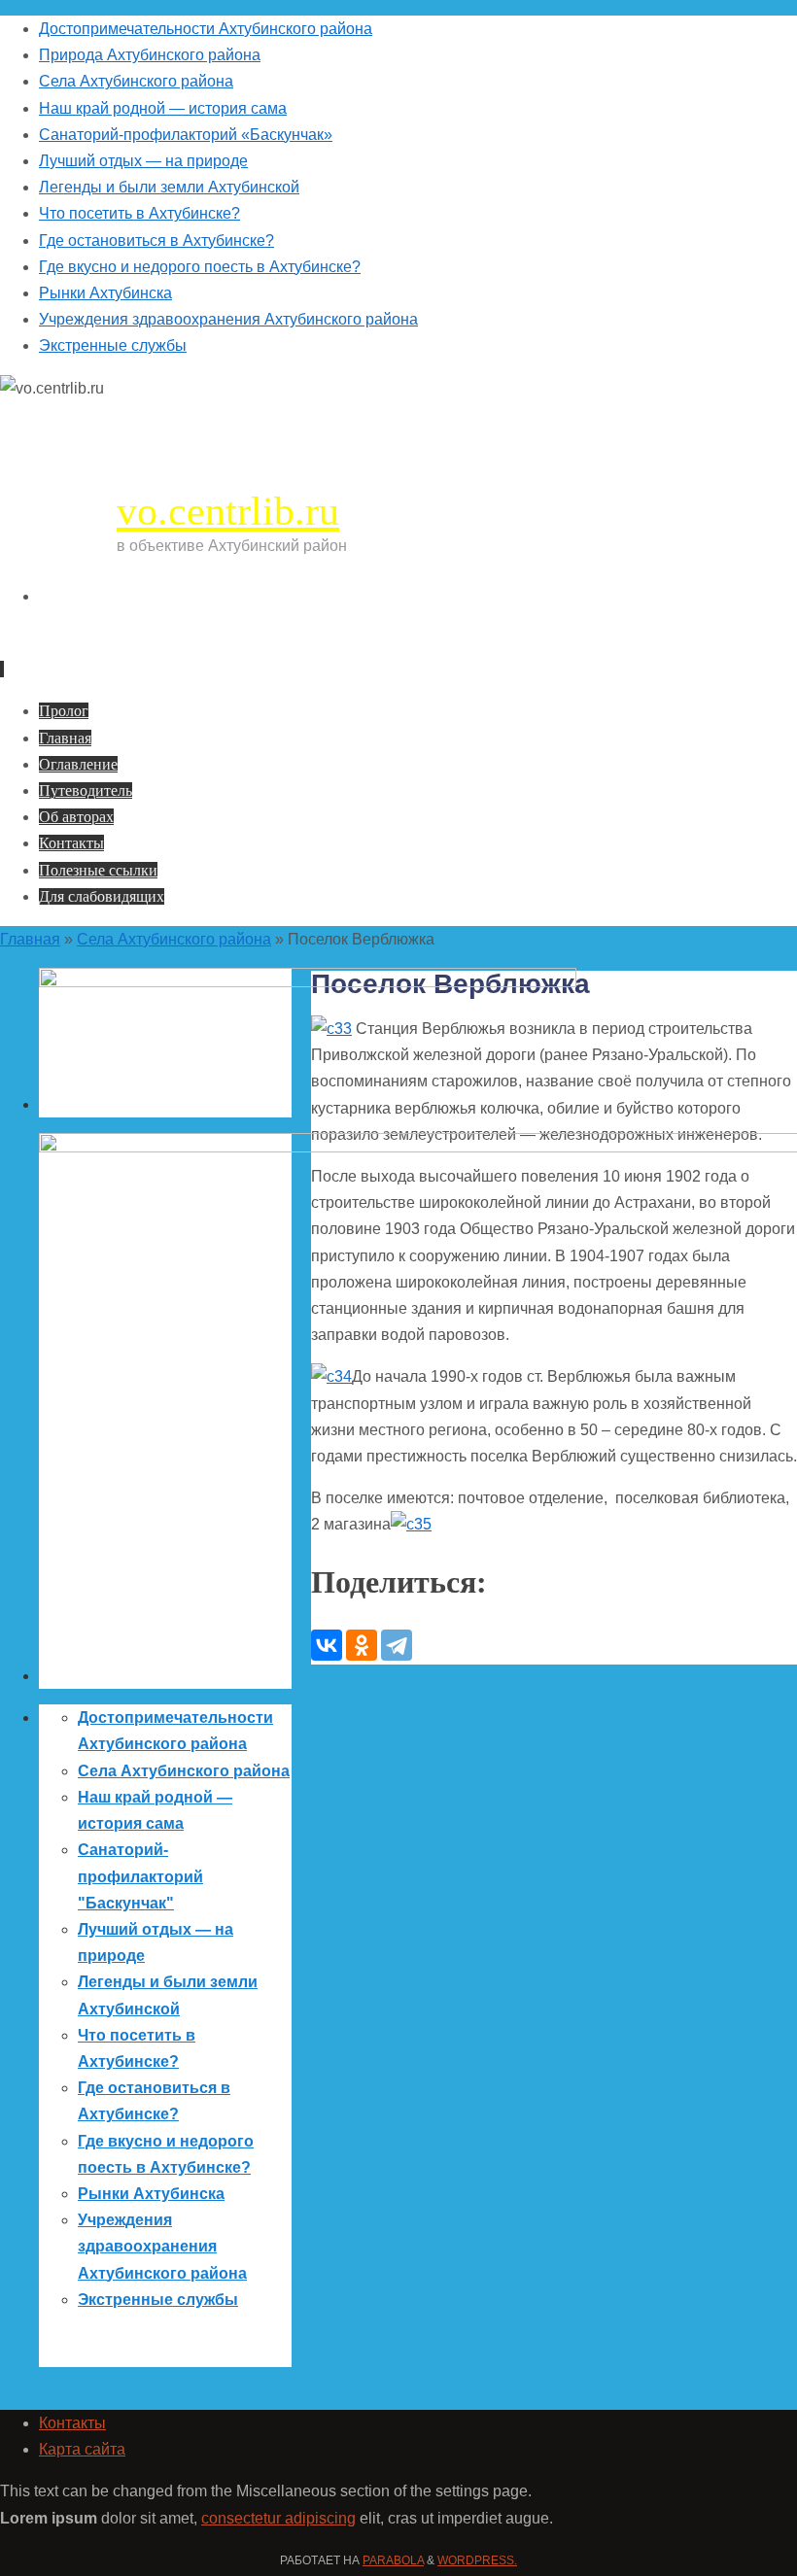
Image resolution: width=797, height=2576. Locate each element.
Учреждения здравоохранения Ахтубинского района (228, 319)
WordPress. (477, 2560)
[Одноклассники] (362, 1645)
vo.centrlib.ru (228, 511)
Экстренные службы (113, 345)
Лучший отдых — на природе (143, 161)
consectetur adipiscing (278, 2518)
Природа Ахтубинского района (150, 55)
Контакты (72, 2423)
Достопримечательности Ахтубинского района (206, 29)
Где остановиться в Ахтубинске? (156, 240)
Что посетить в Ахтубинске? (139, 213)
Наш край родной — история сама (163, 108)
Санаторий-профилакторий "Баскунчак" (140, 1876)
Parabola (393, 2560)
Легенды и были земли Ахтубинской (169, 187)
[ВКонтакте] (327, 1645)
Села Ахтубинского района (136, 81)
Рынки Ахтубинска (105, 293)
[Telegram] (397, 1645)
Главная (30, 939)
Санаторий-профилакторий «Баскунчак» (186, 135)
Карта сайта (82, 2449)
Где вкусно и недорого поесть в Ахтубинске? (200, 267)
